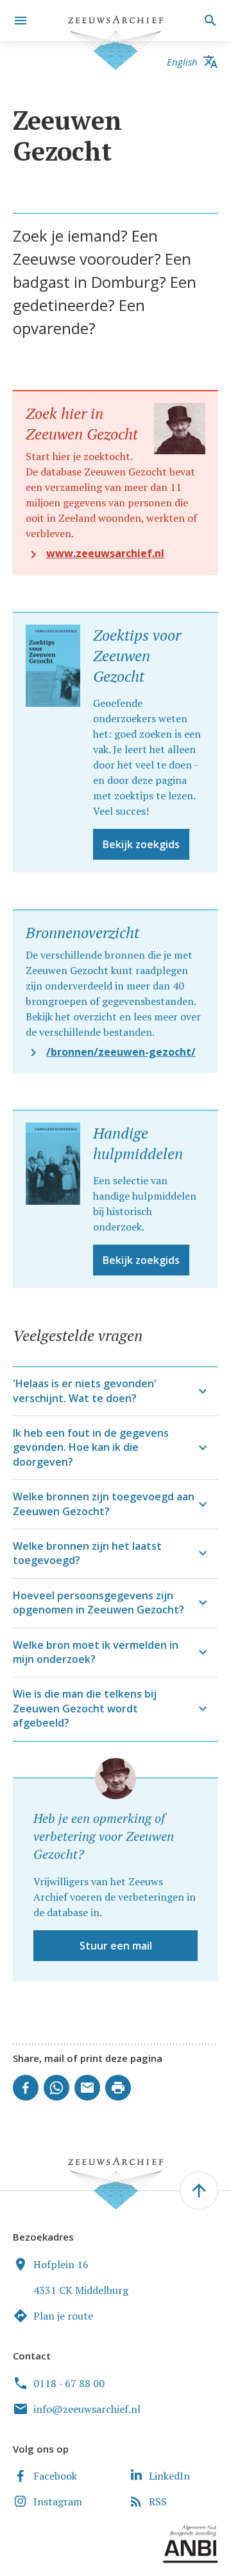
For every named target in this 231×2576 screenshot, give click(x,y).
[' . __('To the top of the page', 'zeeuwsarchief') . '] (199, 2190)
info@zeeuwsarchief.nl (87, 2409)
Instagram (58, 2501)
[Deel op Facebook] (26, 2088)
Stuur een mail (116, 1946)
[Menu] (21, 21)
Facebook (55, 2476)
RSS (158, 2501)
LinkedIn (169, 2476)
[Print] (118, 2088)
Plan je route (63, 2316)
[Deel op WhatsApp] (56, 2088)
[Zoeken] (209, 21)
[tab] (116, 1391)
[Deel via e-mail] (87, 2088)
